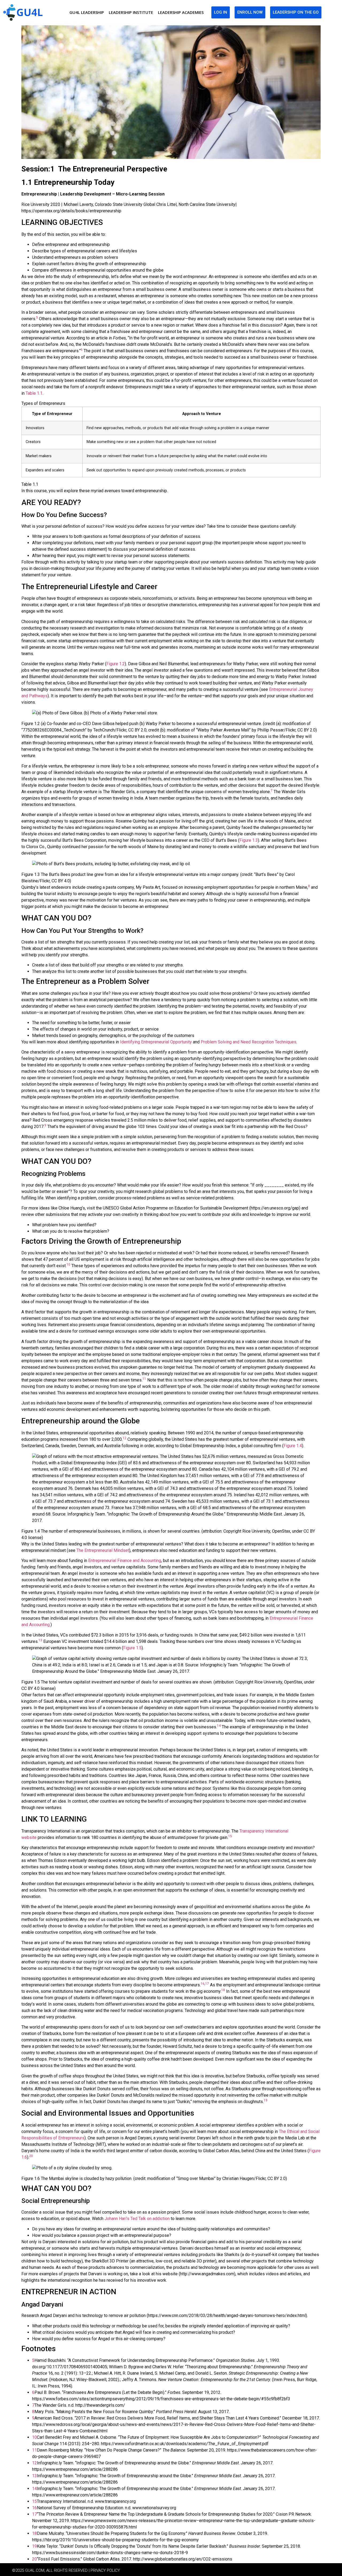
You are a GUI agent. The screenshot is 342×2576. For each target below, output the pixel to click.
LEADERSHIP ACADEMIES (181, 12)
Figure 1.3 (249, 840)
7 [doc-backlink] (33, 2405)
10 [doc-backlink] (34, 2437)
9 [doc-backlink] (33, 2418)
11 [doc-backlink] (34, 2450)
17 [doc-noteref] (207, 1984)
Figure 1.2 (116, 664)
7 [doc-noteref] (272, 790)
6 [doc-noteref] (82, 350)
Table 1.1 (34, 393)
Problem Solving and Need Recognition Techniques (248, 1042)
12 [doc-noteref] (125, 1438)
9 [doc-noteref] (45, 1125)
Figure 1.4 (293, 1446)
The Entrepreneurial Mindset (103, 1550)
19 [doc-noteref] (266, 2100)
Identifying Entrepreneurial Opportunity (156, 1042)
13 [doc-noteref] (40, 1640)
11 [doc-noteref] (144, 1379)
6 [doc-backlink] (33, 2392)
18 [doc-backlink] (34, 2533)
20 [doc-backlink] (34, 2559)
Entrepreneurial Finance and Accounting (125, 1561)
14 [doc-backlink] (34, 2489)
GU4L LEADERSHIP (87, 12)
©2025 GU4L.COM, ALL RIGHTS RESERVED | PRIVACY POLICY (66, 2570)
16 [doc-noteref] (203, 1984)
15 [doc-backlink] (34, 2501)
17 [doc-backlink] (34, 2514)
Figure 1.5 (132, 1648)
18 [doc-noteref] (223, 1990)
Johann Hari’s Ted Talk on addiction (137, 2219)
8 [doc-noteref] (309, 886)
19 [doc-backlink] (34, 2546)
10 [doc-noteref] (68, 1264)
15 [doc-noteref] (230, 1836)
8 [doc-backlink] (33, 2412)
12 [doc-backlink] (34, 2463)
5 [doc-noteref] (37, 318)
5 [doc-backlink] (33, 2360)
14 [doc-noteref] (219, 1726)
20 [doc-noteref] (31, 2156)
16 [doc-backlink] (34, 2508)
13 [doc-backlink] (34, 2476)
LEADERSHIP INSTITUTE (131, 12)
